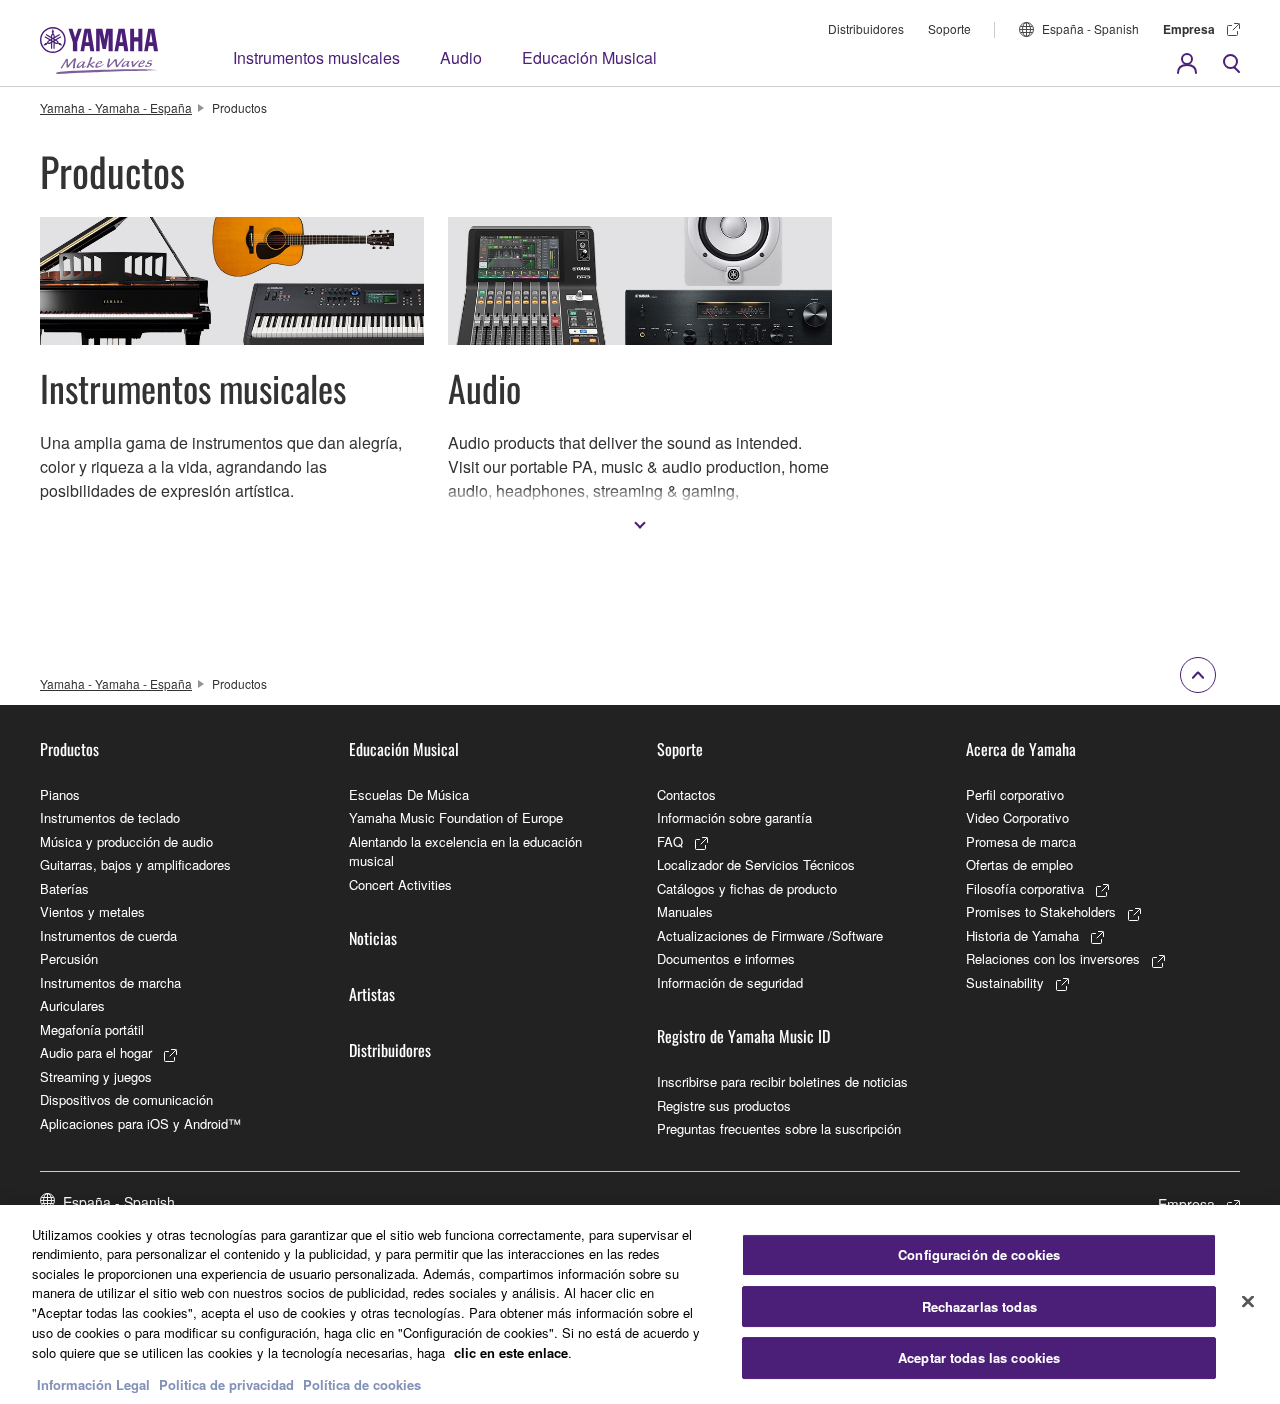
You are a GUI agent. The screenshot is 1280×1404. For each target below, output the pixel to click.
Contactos (686, 794)
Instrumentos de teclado (110, 817)
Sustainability (1005, 982)
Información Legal (93, 1383)
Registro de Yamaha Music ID (743, 1036)
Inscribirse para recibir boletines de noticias (782, 1081)
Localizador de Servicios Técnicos (756, 864)
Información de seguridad (730, 982)
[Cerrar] (1248, 1302)
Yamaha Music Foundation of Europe (456, 817)
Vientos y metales (92, 911)
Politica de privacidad (226, 1383)
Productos (69, 749)
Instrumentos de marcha (110, 982)
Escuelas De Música (409, 794)
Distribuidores (866, 28)
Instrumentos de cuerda (108, 935)
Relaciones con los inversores (1053, 958)
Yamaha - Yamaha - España (116, 107)
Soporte (949, 28)
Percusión (69, 958)
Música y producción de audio (126, 841)
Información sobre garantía (734, 817)
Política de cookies (362, 1383)
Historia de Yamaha (1022, 935)
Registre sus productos (724, 1105)
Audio (461, 57)
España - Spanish (1090, 28)
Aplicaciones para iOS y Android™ (140, 1123)
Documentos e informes (726, 958)
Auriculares (72, 1005)
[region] (640, 1304)
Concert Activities (400, 884)
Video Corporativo (1017, 817)
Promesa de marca (1021, 841)
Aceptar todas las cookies (979, 1358)
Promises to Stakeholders (1041, 911)
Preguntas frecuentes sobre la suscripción (779, 1128)
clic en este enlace (511, 1351)
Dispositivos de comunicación (126, 1099)
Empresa (1189, 29)
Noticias (373, 938)
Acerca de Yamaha (1021, 749)
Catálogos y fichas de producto (747, 888)
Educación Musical (589, 57)
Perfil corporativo (1015, 794)
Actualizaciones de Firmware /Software (770, 935)
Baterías (64, 888)
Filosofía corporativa (1025, 888)
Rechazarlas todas (979, 1306)
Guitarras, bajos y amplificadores (135, 864)
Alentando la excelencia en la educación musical (465, 851)
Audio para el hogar (96, 1052)
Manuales (685, 911)
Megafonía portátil (92, 1029)
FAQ (670, 841)
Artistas (372, 994)
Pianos (60, 794)
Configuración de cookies (979, 1255)
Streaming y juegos (96, 1076)
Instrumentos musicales (316, 57)
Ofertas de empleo (1019, 864)
